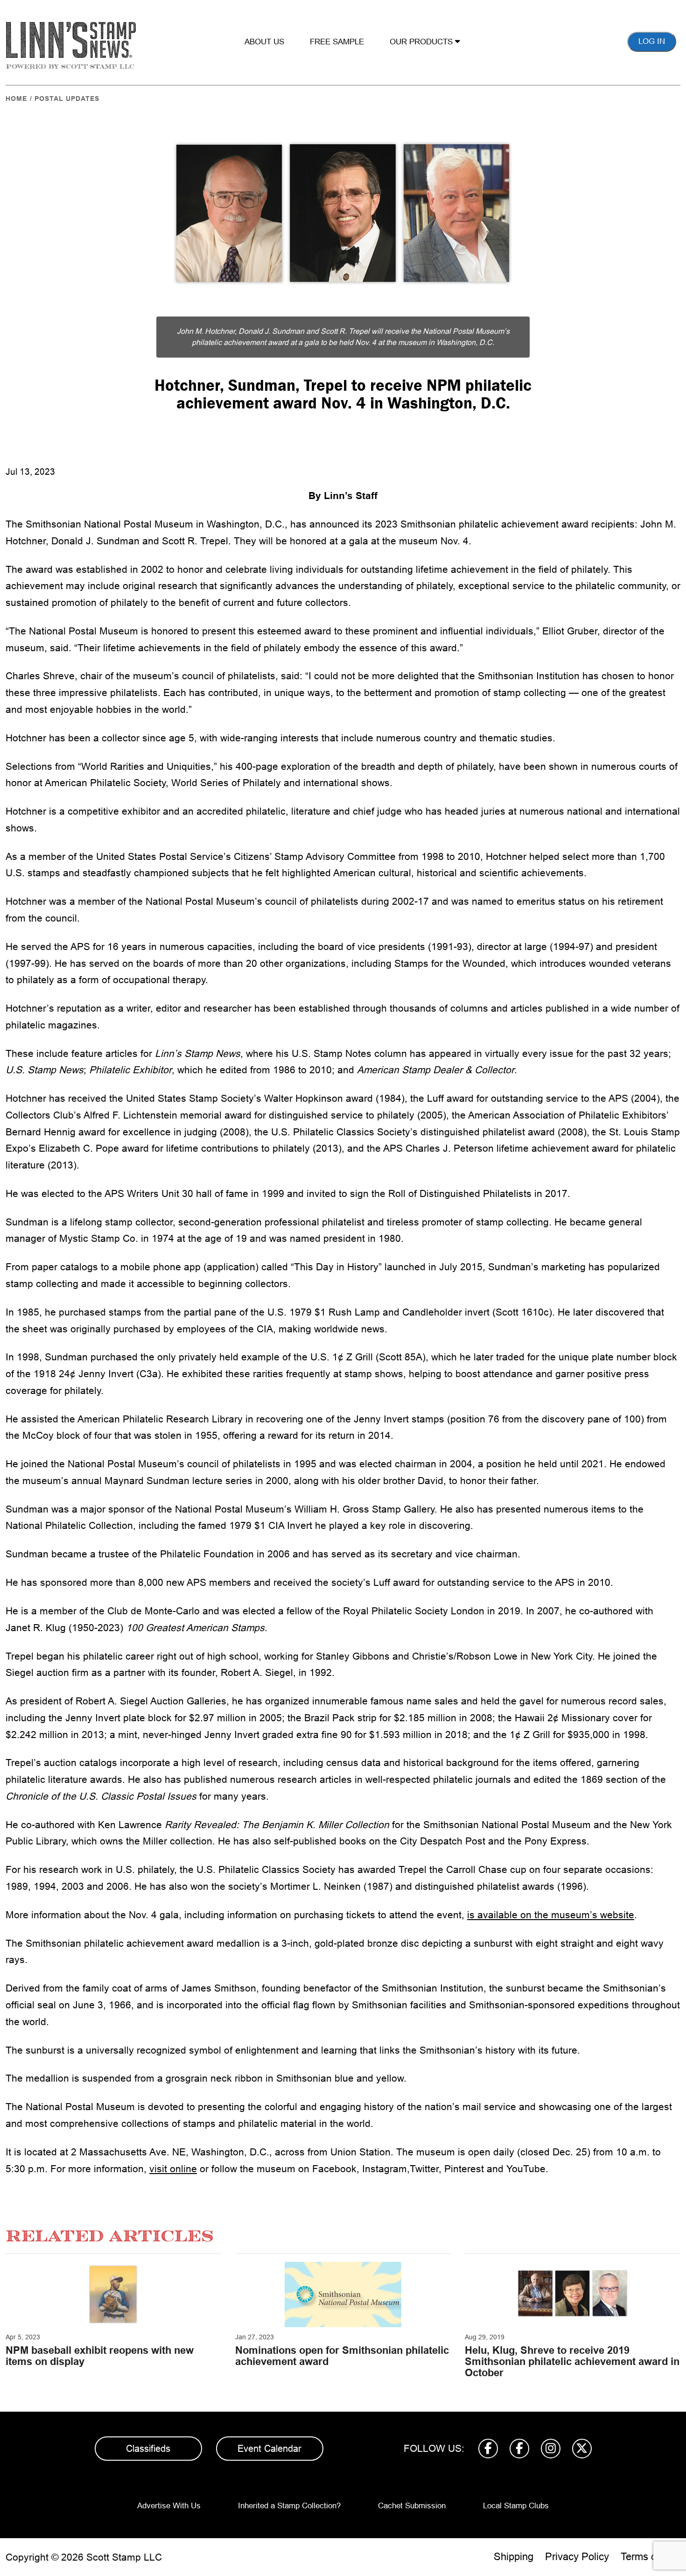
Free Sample (337, 42)
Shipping (514, 2557)
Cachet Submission (412, 2506)
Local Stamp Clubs (516, 2506)
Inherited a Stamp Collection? (289, 2506)
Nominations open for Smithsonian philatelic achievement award (342, 2356)
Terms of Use (651, 2557)
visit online (173, 2169)
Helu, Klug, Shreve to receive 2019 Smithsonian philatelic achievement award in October (572, 2361)
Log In (652, 41)
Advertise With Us (169, 2506)
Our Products (422, 42)
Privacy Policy (577, 2557)
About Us (264, 42)
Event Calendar (269, 2449)
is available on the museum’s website (551, 1915)
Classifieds (148, 2449)
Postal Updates (67, 99)
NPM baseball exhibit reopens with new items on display (100, 2356)
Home (16, 99)
